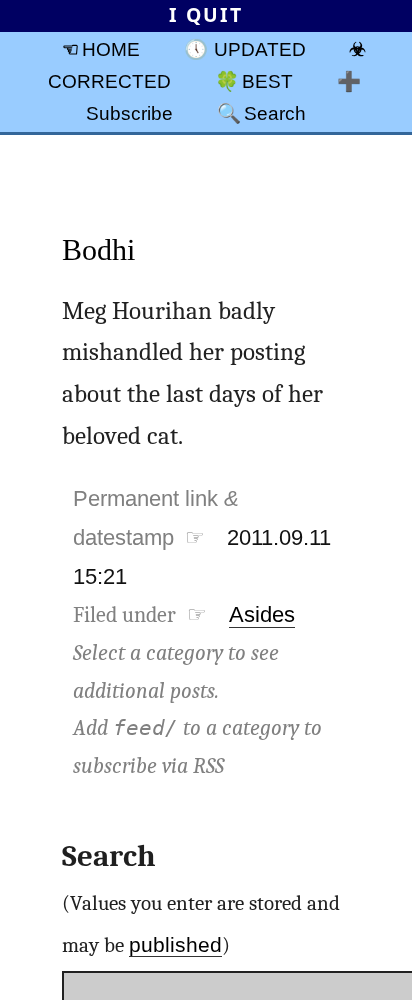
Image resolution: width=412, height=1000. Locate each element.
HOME (111, 49)
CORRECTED (109, 81)
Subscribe (129, 113)
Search (275, 113)
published (175, 944)
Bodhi (98, 249)
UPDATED (260, 49)
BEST (267, 81)
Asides (262, 614)
